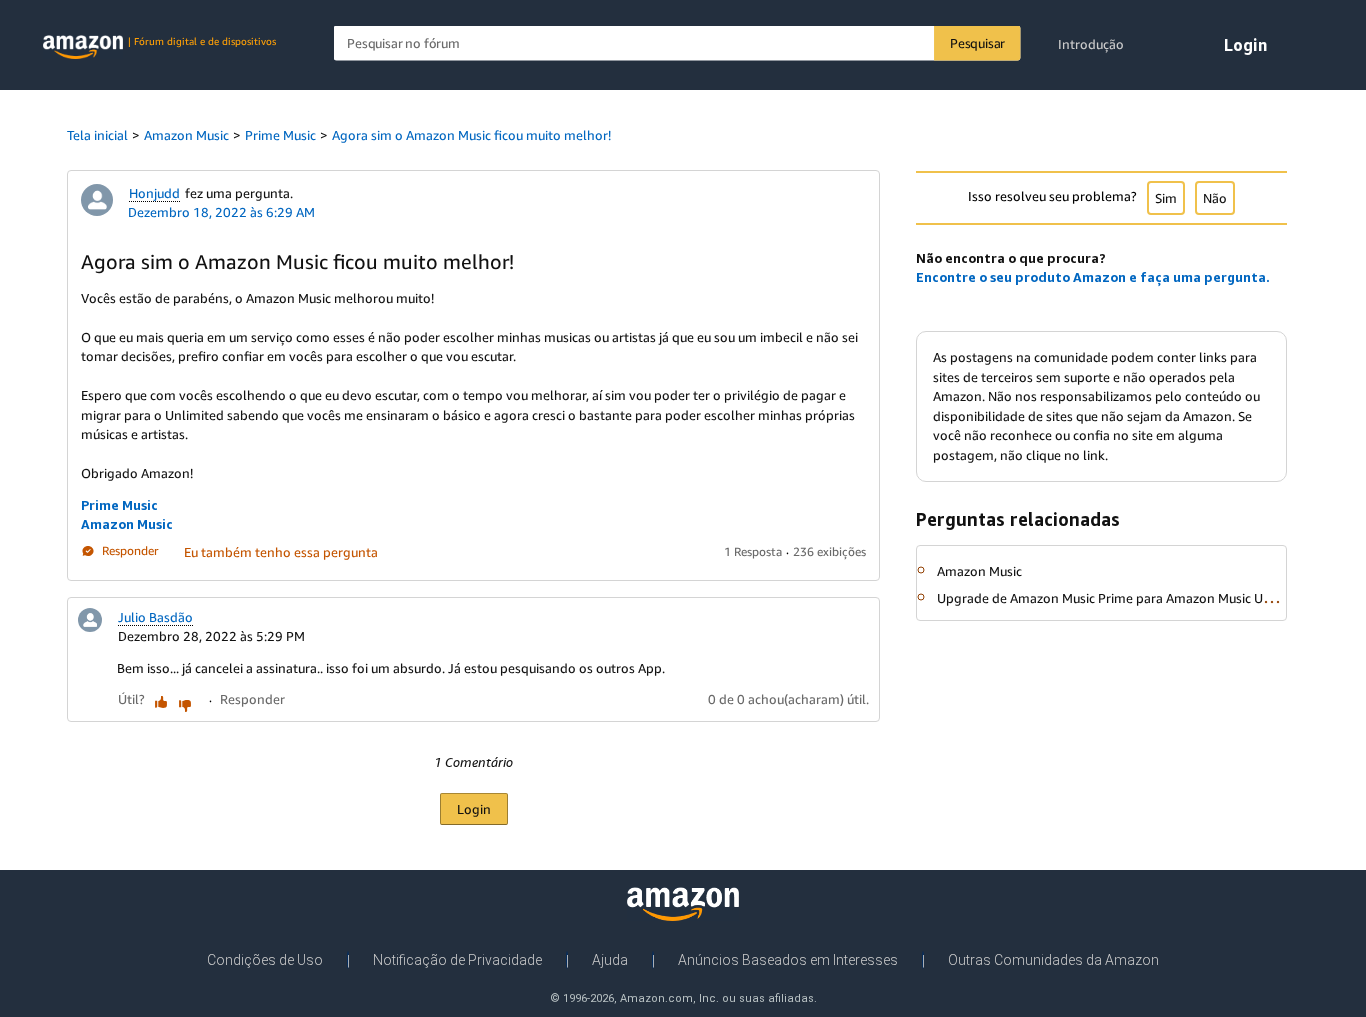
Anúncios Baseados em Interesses (788, 960)
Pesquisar (977, 43)
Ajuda (610, 960)
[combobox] (677, 43)
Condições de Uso (265, 960)
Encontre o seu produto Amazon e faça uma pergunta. (1093, 277)
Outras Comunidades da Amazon (1053, 960)
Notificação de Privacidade (457, 960)
